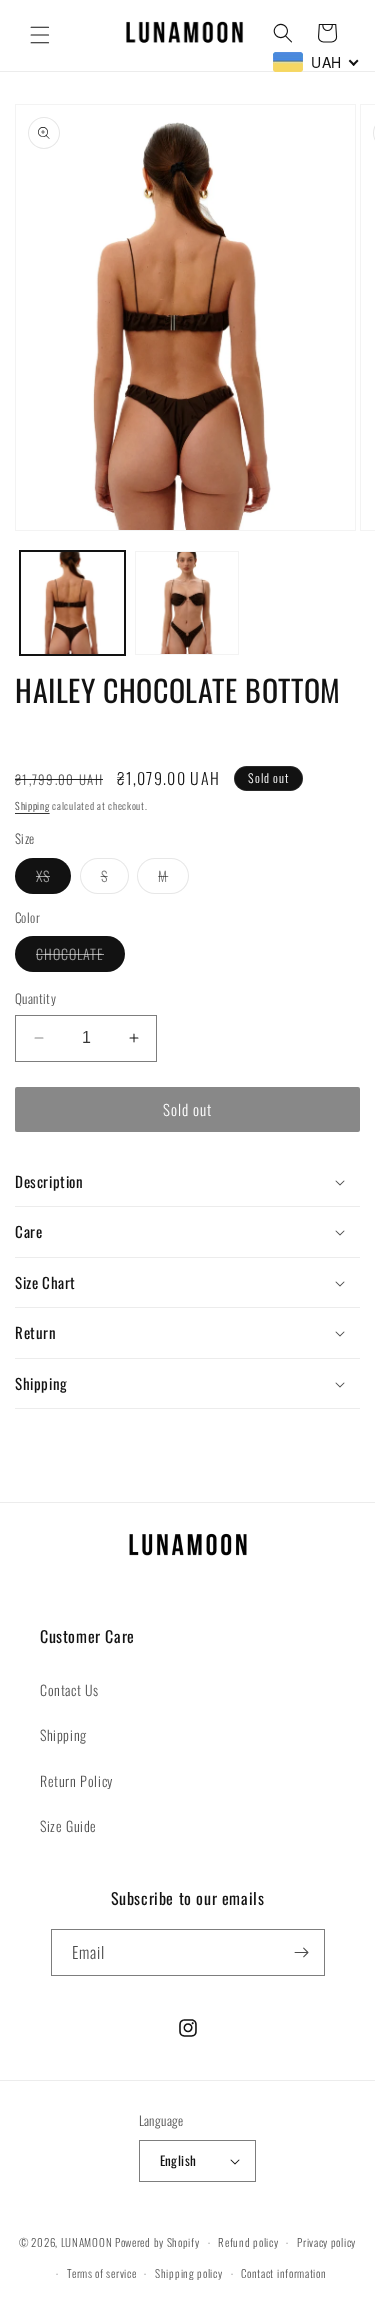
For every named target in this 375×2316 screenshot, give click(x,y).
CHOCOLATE (80, 957)
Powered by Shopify (157, 2242)
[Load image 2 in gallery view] (187, 603)
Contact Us (69, 1689)
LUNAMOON (87, 2242)
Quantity (35, 998)
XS (53, 879)
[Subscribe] (302, 1952)
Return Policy (76, 1780)
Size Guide (68, 1825)
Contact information (283, 2273)
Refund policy (248, 2242)
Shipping (32, 805)
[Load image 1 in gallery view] (72, 603)
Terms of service (101, 2273)
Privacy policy (326, 2242)
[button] (40, 35)
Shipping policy (189, 2273)
